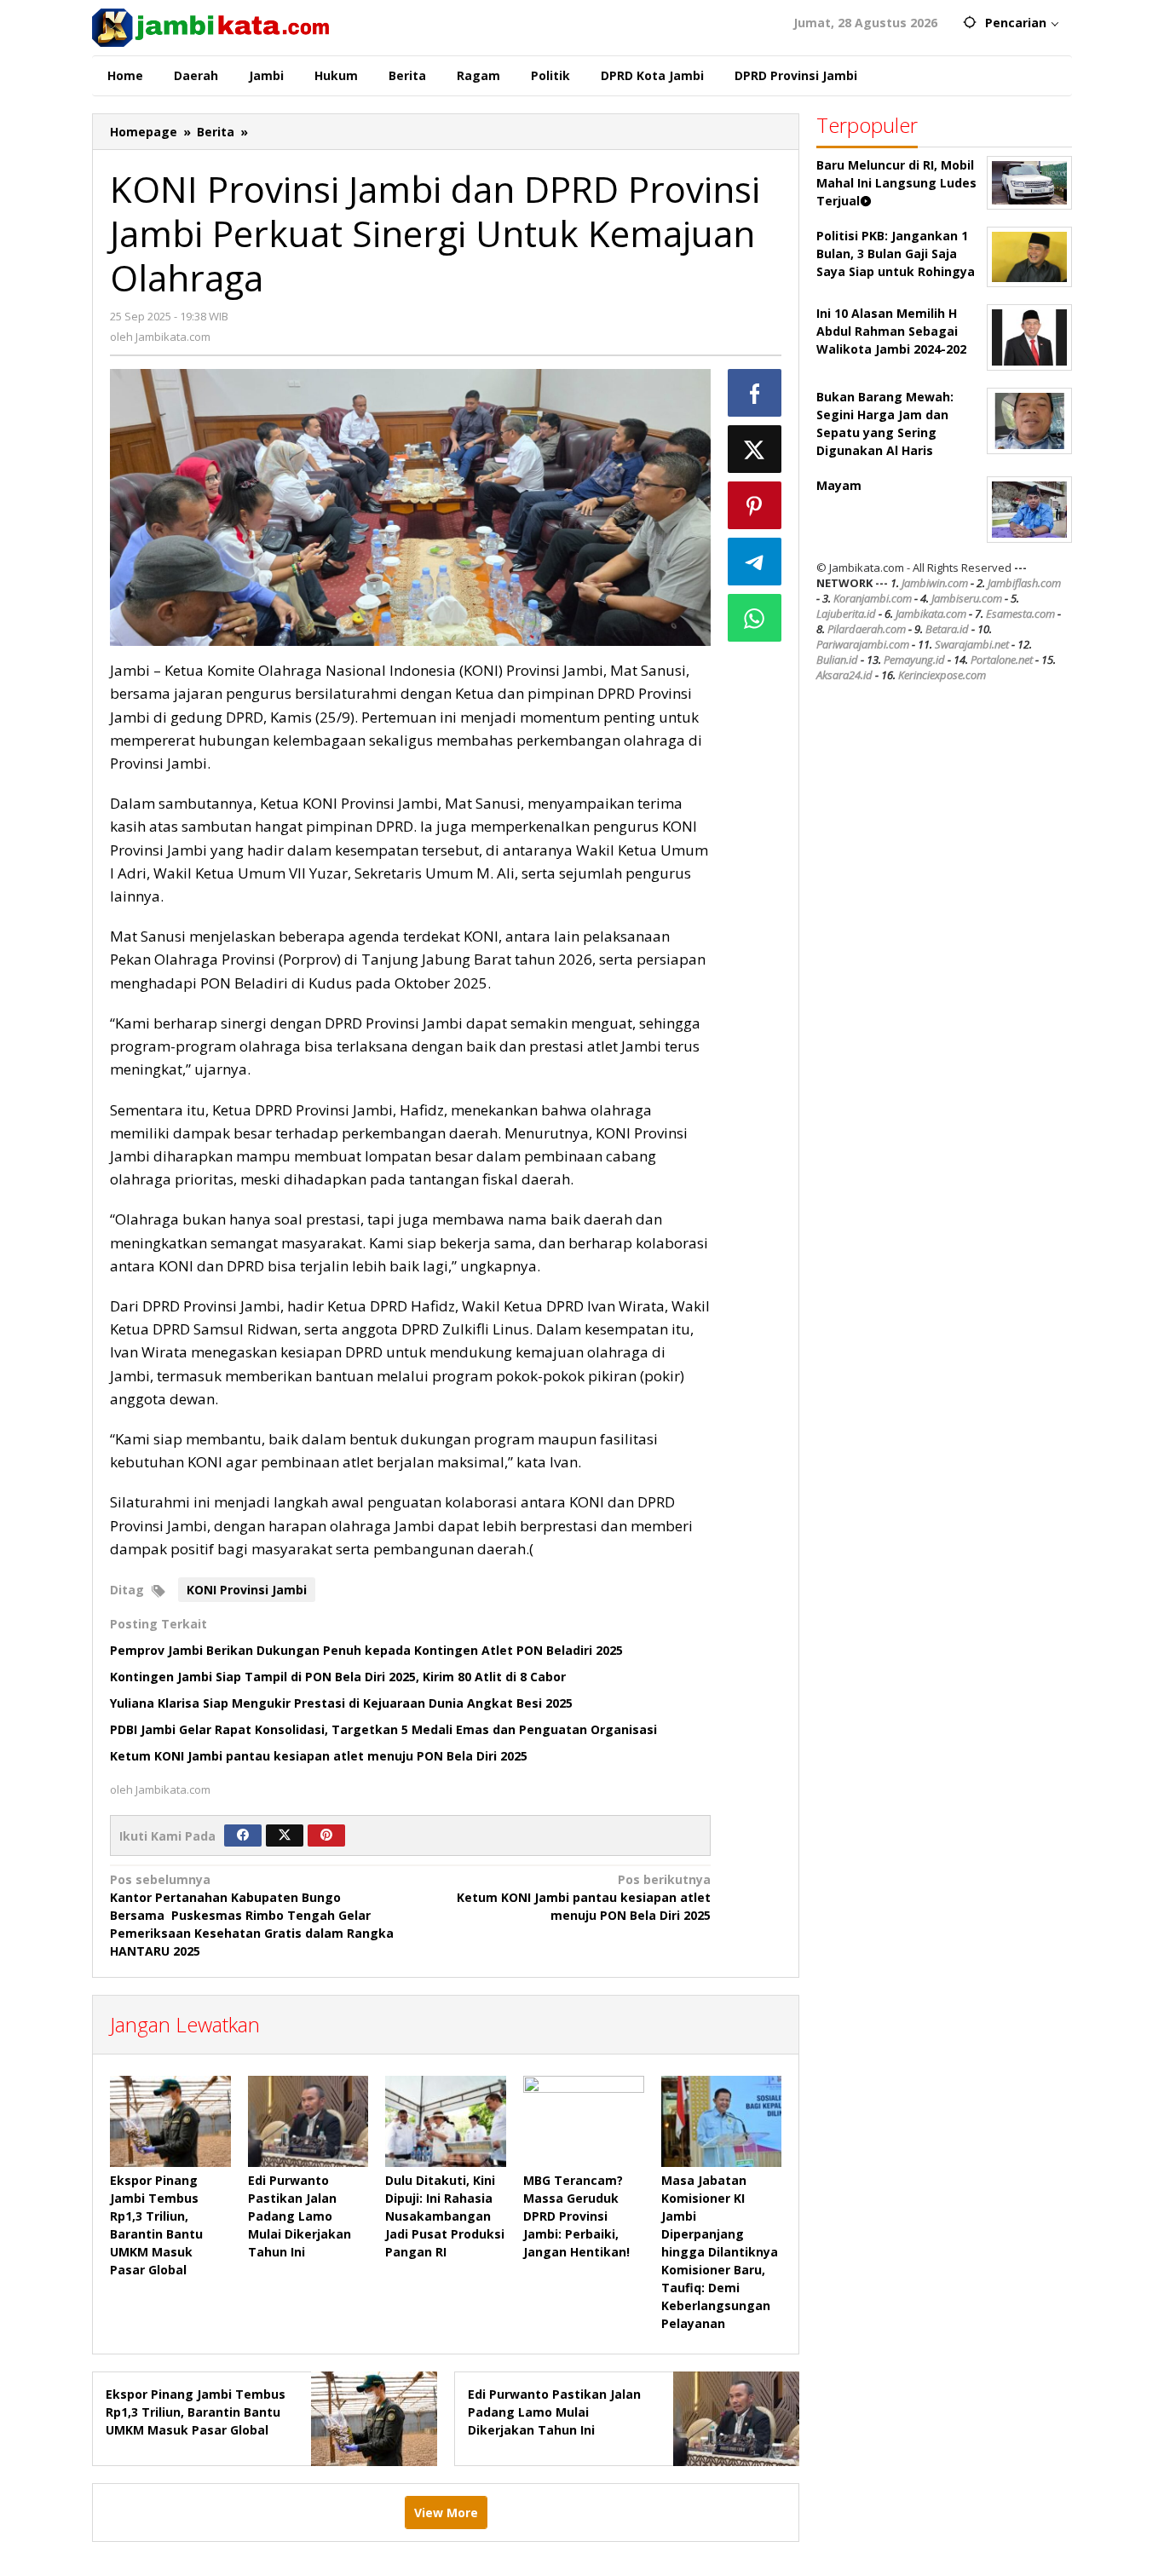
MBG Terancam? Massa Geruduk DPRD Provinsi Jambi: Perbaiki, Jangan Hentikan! (576, 2216)
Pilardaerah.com (867, 629)
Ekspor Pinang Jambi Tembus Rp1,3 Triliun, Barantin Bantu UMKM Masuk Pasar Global (196, 2412)
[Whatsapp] (755, 618)
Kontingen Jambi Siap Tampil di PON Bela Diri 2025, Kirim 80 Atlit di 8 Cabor (338, 1677)
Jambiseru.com (967, 598)
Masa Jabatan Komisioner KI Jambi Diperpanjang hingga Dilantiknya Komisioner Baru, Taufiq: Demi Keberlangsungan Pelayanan (720, 2252)
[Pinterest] (326, 1835)
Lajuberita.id (846, 614)
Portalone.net (1002, 660)
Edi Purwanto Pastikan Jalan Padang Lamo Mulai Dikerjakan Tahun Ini (300, 2216)
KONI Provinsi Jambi (247, 1590)
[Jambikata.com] (210, 26)
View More (446, 2513)
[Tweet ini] (755, 449)
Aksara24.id (844, 675)
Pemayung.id (914, 660)
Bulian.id (837, 660)
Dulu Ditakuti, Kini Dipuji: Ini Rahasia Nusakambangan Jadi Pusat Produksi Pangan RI (445, 2216)
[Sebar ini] (755, 393)
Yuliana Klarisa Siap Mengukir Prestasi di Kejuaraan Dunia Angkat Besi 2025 (341, 1703)
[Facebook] (243, 1835)
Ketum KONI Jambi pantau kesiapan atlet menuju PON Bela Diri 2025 (319, 1756)
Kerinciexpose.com (942, 675)
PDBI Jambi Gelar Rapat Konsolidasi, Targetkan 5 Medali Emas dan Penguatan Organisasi (383, 1729)
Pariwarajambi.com (863, 644)
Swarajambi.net (972, 644)
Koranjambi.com (873, 598)
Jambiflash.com (1024, 583)
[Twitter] (285, 1835)
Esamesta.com (1020, 614)
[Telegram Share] (755, 562)
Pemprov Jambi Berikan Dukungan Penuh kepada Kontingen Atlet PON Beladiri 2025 (366, 1650)
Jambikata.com (931, 614)
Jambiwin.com (935, 583)
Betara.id (947, 629)
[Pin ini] (755, 505)
